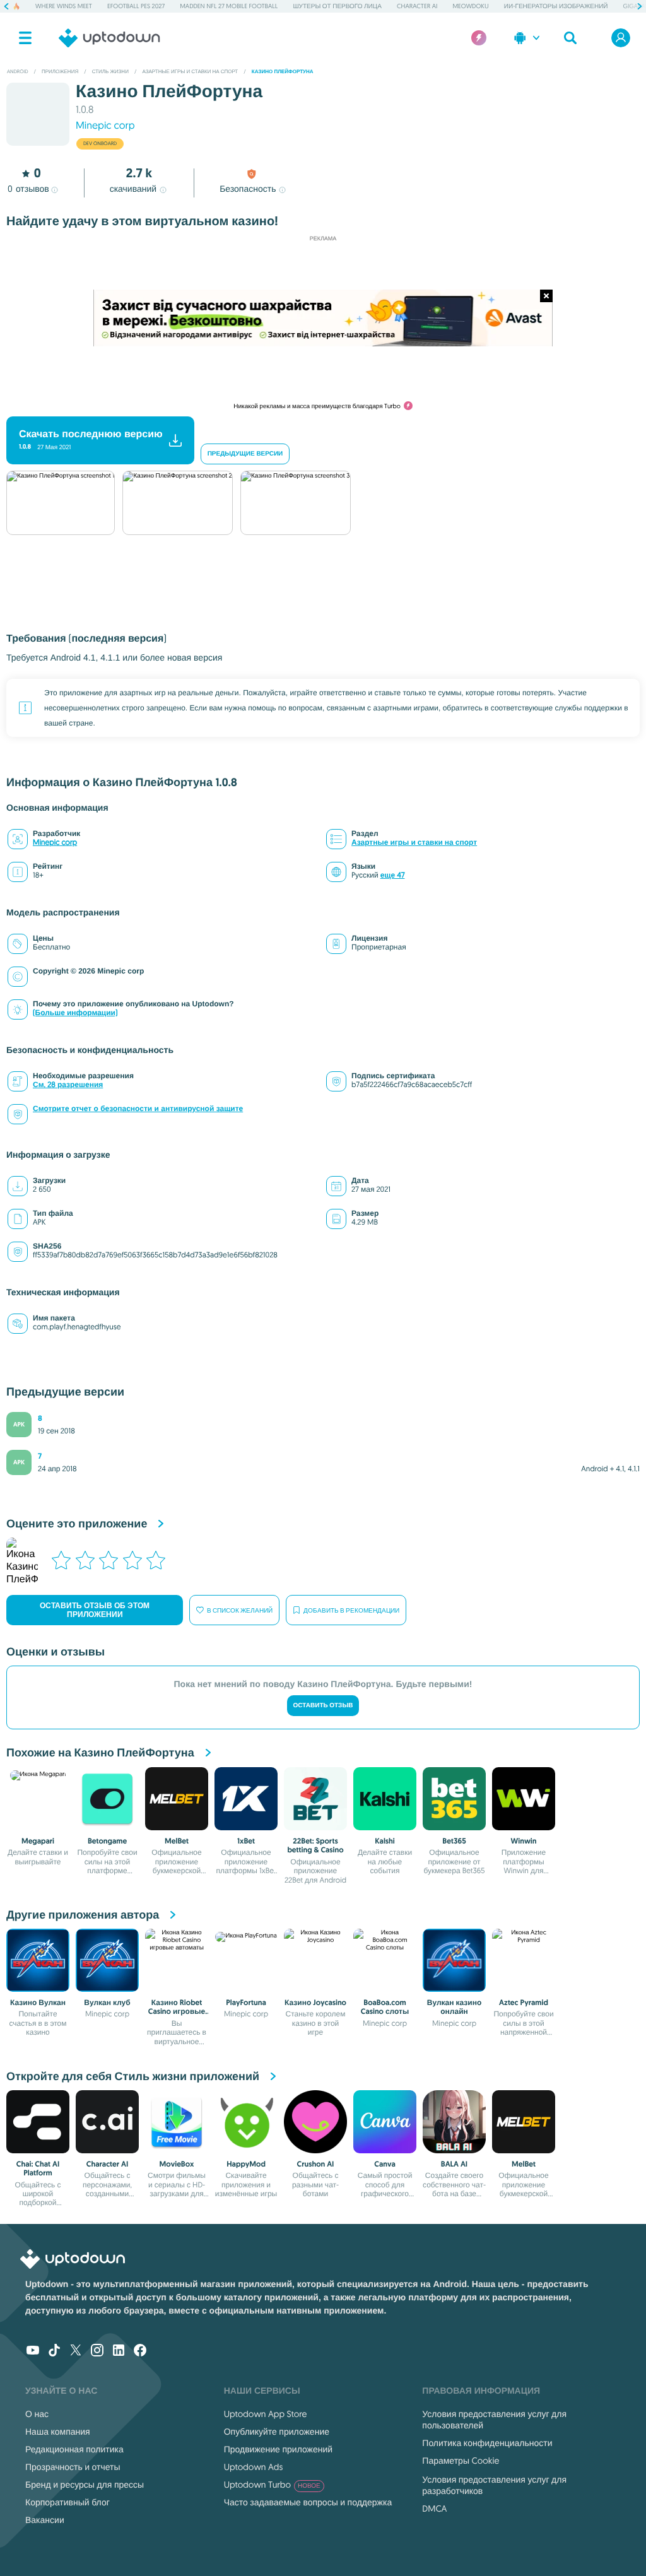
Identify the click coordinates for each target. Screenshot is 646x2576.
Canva (385, 2164)
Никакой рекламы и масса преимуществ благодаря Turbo (317, 406)
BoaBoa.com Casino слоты (385, 2007)
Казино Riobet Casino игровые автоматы (177, 2012)
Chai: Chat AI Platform (38, 2168)
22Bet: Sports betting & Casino (315, 1845)
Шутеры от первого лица (337, 6)
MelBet (177, 1841)
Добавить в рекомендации (351, 1610)
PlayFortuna (246, 2003)
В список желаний (240, 1610)
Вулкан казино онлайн (454, 2007)
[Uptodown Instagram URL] (97, 2351)
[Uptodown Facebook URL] (140, 2351)
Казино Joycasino (315, 2003)
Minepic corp (105, 126)
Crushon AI (316, 2164)
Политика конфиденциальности (487, 2443)
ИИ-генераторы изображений (556, 6)
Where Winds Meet (64, 6)
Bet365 (454, 1841)
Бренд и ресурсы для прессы (85, 2485)
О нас (37, 2414)
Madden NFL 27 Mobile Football (229, 6)
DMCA (434, 2508)
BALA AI (454, 2164)
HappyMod (246, 2164)
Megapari (38, 1841)
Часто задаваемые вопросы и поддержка (308, 2502)
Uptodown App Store (266, 2414)
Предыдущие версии (245, 454)
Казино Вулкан (38, 2003)
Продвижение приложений (278, 2449)
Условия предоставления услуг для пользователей (494, 2420)
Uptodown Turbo (272, 2485)
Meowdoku (470, 6)
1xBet (246, 1841)
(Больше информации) (75, 1013)
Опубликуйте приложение (277, 2432)
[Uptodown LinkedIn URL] (119, 2351)
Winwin (524, 1841)
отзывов (28, 189)
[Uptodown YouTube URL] (33, 2351)
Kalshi (385, 1841)
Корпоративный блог (68, 2502)
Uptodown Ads (254, 2467)
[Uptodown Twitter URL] (76, 2351)
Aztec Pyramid (524, 2003)
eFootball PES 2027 (136, 6)
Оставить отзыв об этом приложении (95, 1610)
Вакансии (45, 2520)
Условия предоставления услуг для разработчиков (494, 2485)
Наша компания (58, 2432)
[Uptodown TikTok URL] (54, 2351)
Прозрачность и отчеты (73, 2467)
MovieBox (177, 2164)
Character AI (417, 6)
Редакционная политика (74, 2449)
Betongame (107, 1841)
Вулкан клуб (107, 2003)
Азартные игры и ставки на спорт (414, 843)
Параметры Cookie (461, 2461)
